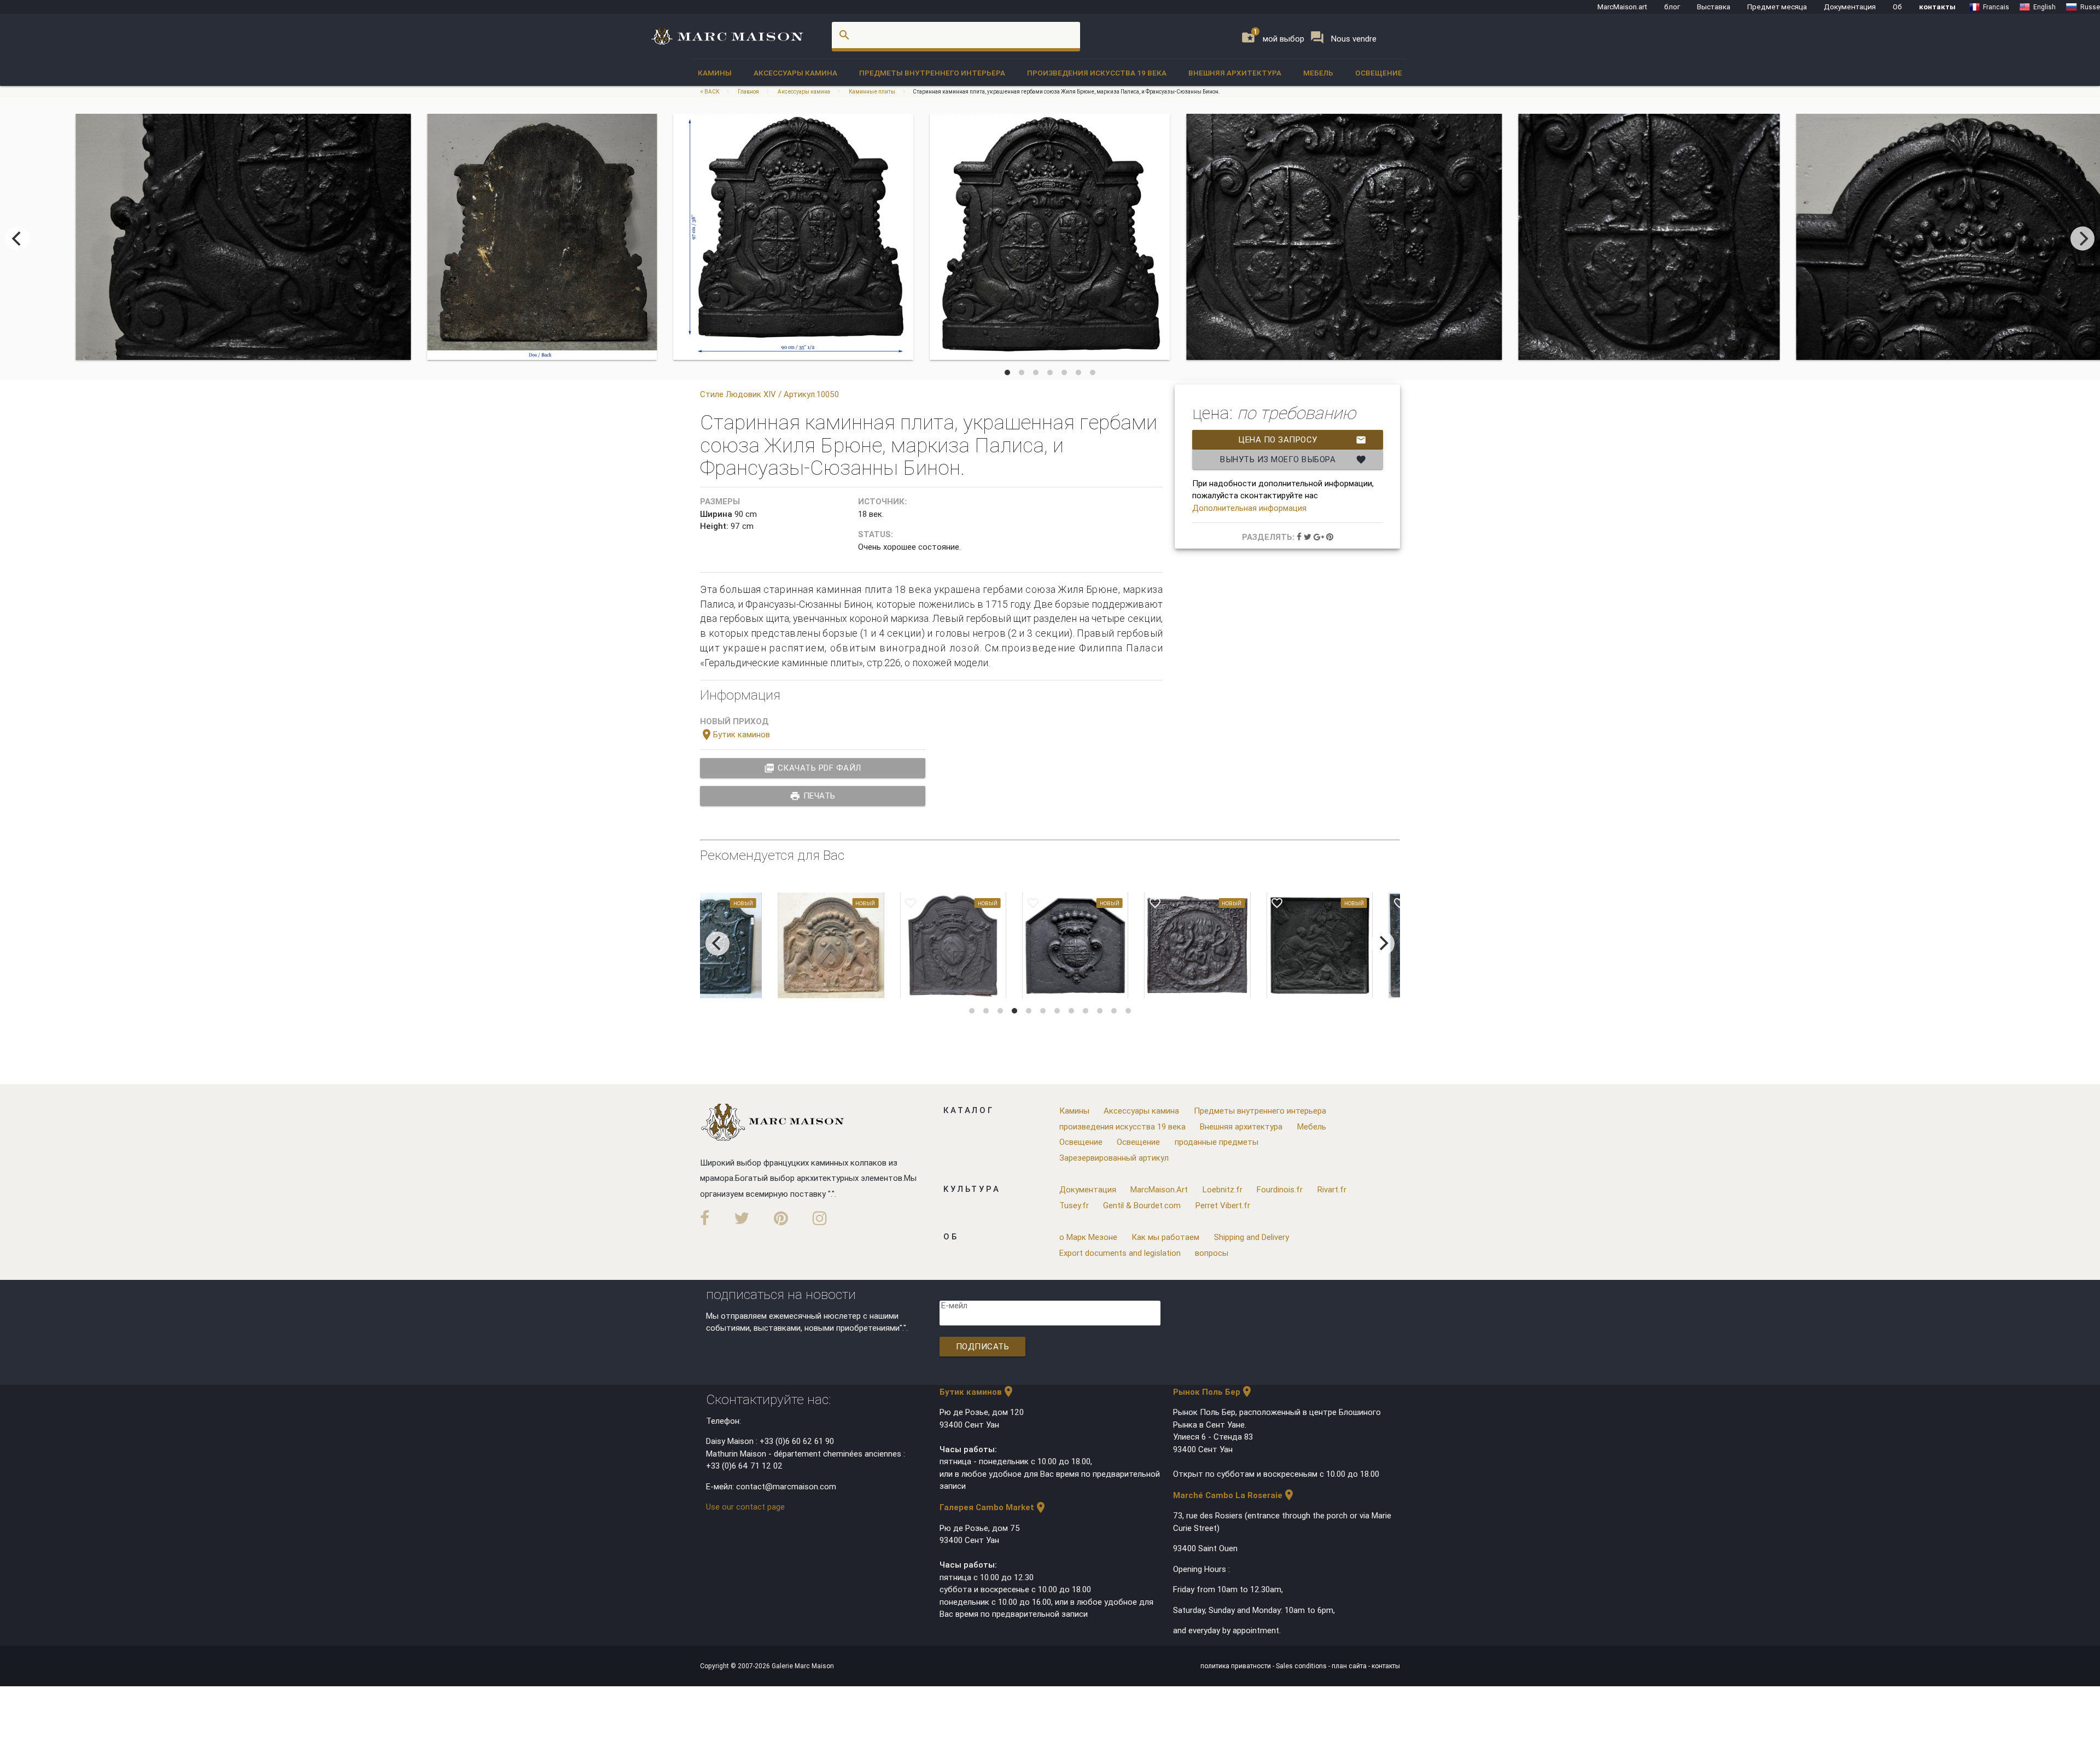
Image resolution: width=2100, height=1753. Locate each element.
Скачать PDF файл (813, 768)
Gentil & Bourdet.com (1142, 1205)
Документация (1850, 7)
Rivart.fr (1332, 1189)
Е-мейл (954, 1305)
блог (1672, 7)
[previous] (17, 238)
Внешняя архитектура (1235, 73)
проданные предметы (1217, 1142)
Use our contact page (745, 1507)
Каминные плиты (872, 92)
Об (1897, 7)
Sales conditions (1302, 1666)
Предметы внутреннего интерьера (932, 73)
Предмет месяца (1777, 7)
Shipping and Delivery (1252, 1237)
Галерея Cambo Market (993, 1507)
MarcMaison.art (1622, 7)
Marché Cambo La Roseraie (1234, 1495)
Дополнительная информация (1249, 508)
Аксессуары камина (795, 73)
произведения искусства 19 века (1097, 73)
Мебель (1318, 73)
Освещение (1379, 73)
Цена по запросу (1302, 440)
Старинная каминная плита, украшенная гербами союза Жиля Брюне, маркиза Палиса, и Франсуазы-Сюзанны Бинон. (1066, 92)
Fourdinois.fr (1280, 1189)
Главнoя (748, 92)
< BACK (710, 92)
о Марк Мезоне (1088, 1237)
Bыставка (1714, 7)
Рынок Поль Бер (1213, 1392)
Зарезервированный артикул (1114, 1158)
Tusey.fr (1074, 1205)
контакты (1937, 7)
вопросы (1212, 1253)
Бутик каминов (735, 734)
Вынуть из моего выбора (1293, 459)
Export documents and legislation (1120, 1253)
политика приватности (1236, 1666)
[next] (2082, 238)
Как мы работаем (1165, 1237)
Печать (813, 796)
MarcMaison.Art (1159, 1189)
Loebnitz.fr (1223, 1189)
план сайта (1350, 1666)
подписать (983, 1346)
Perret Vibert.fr (1223, 1205)
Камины (715, 73)
